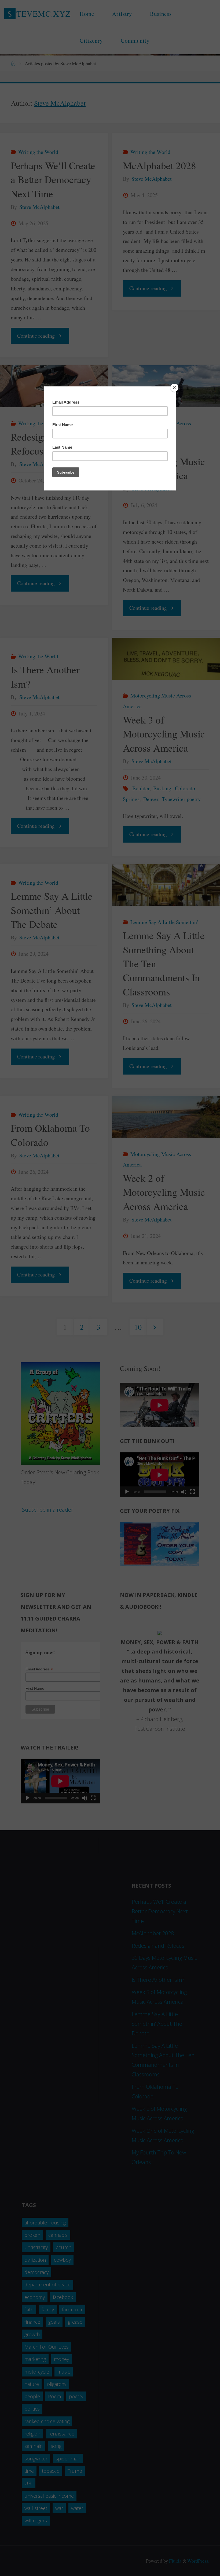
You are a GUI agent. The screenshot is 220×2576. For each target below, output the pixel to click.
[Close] (174, 388)
